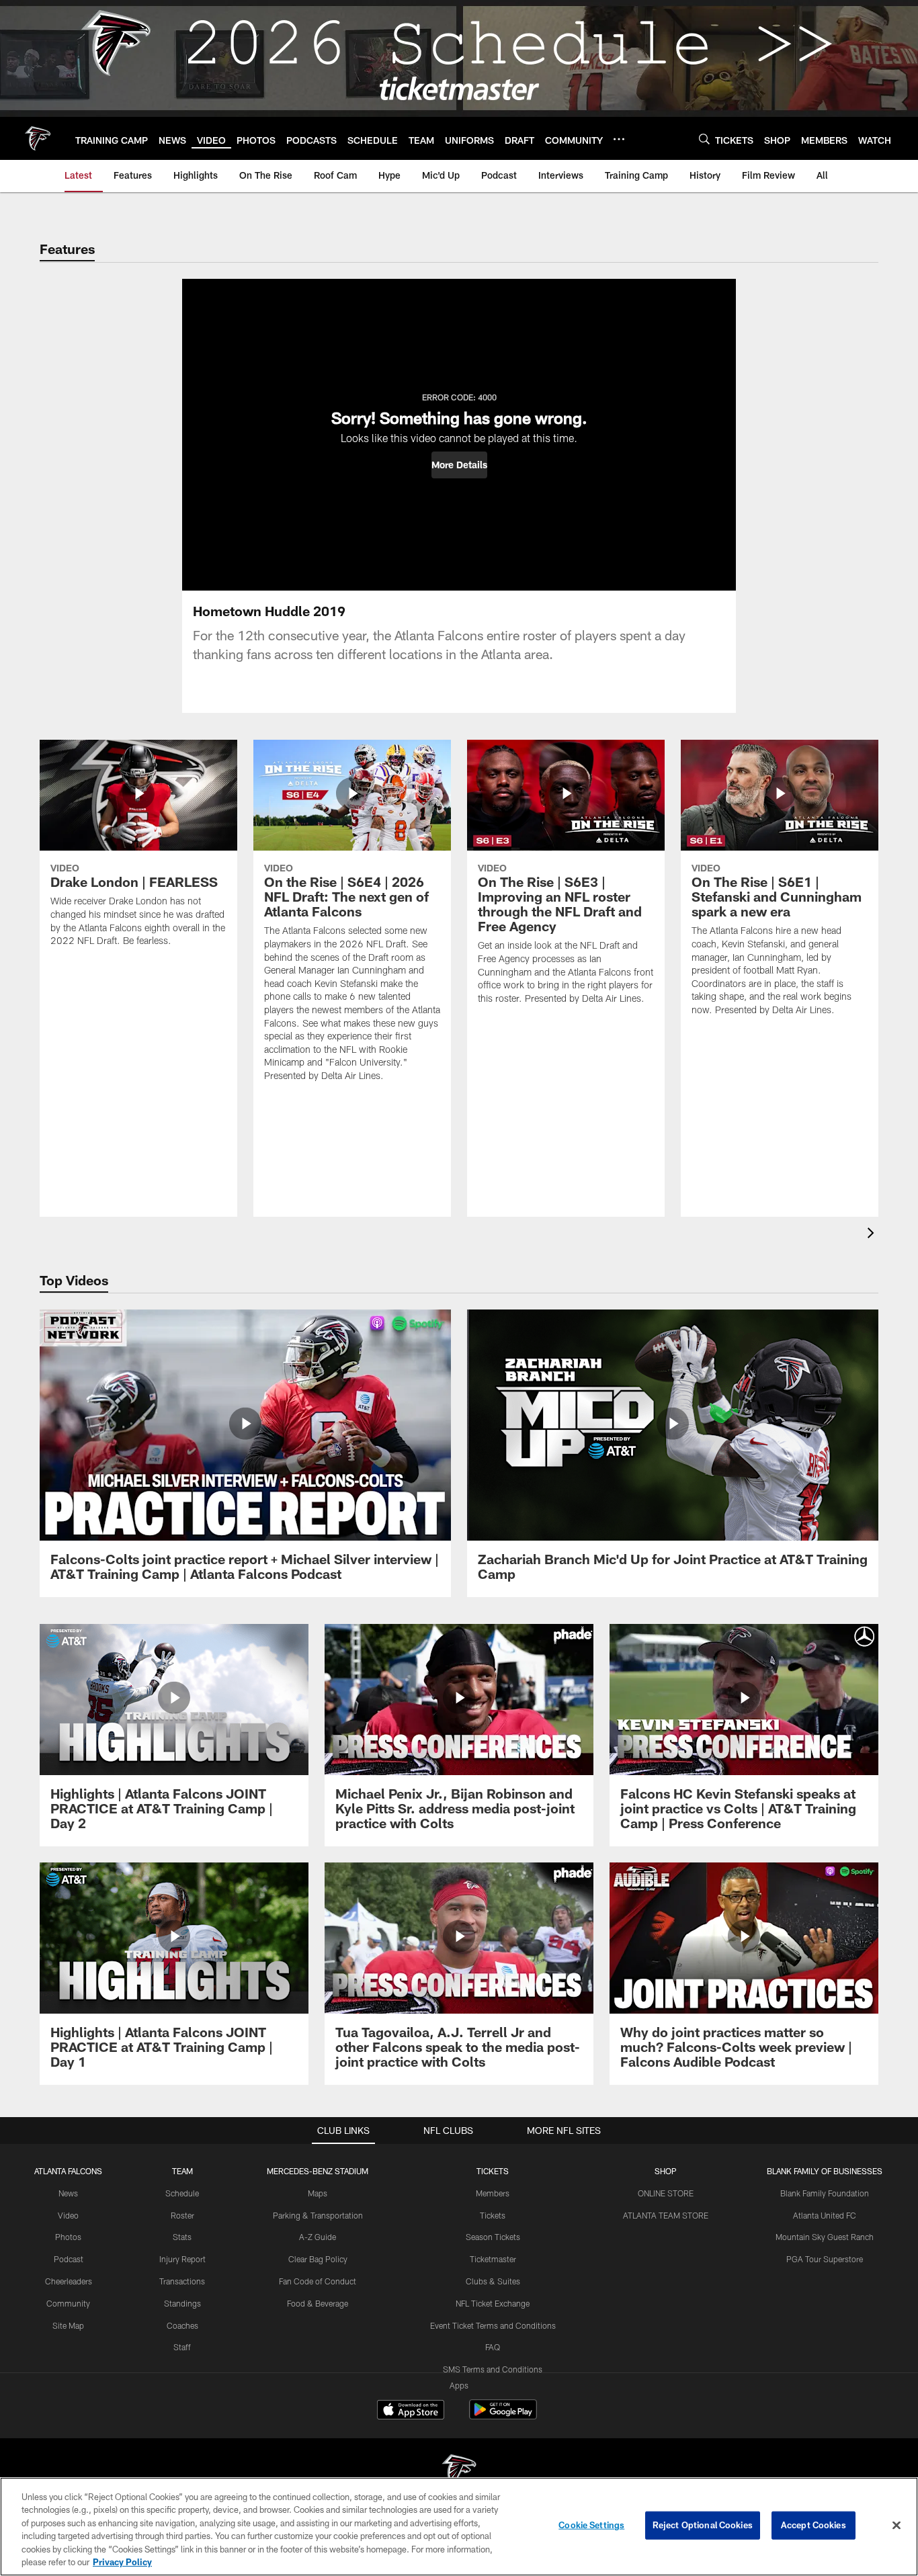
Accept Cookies (813, 2525)
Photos (68, 2237)
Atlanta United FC (825, 2215)
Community (68, 2303)
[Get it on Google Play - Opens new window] (503, 2416)
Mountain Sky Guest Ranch (825, 2237)
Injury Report (182, 2259)
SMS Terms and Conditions (493, 2369)
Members (493, 2193)
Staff (182, 2347)
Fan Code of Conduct (318, 2281)
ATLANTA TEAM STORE (666, 2215)
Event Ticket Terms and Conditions (493, 2325)
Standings (182, 2303)
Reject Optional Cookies (703, 2525)
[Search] (704, 139)
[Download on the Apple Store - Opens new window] (411, 2411)
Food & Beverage (318, 2303)
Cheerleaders (69, 2281)
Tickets (493, 2215)
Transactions (182, 2281)
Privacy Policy (122, 2562)
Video (68, 2215)
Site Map (68, 2325)
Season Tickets (493, 2237)
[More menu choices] (619, 139)
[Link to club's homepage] (38, 138)
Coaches (182, 2325)
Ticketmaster (493, 2259)
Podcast (69, 2259)
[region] (459, 2527)
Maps (318, 2193)
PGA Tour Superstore (825, 2259)
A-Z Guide (318, 2237)
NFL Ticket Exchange (493, 2303)
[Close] (896, 2526)
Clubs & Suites (493, 2281)
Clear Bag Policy (318, 2259)
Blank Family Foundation (825, 2193)
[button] (459, 465)
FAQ (493, 2347)
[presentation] (873, 1235)
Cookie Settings (591, 2525)
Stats (182, 2237)
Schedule (182, 2193)
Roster (182, 2215)
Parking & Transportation (318, 2215)
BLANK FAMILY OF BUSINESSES (825, 2171)
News (68, 2193)
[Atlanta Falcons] (459, 2472)
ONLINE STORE (666, 2193)
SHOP (666, 2171)
